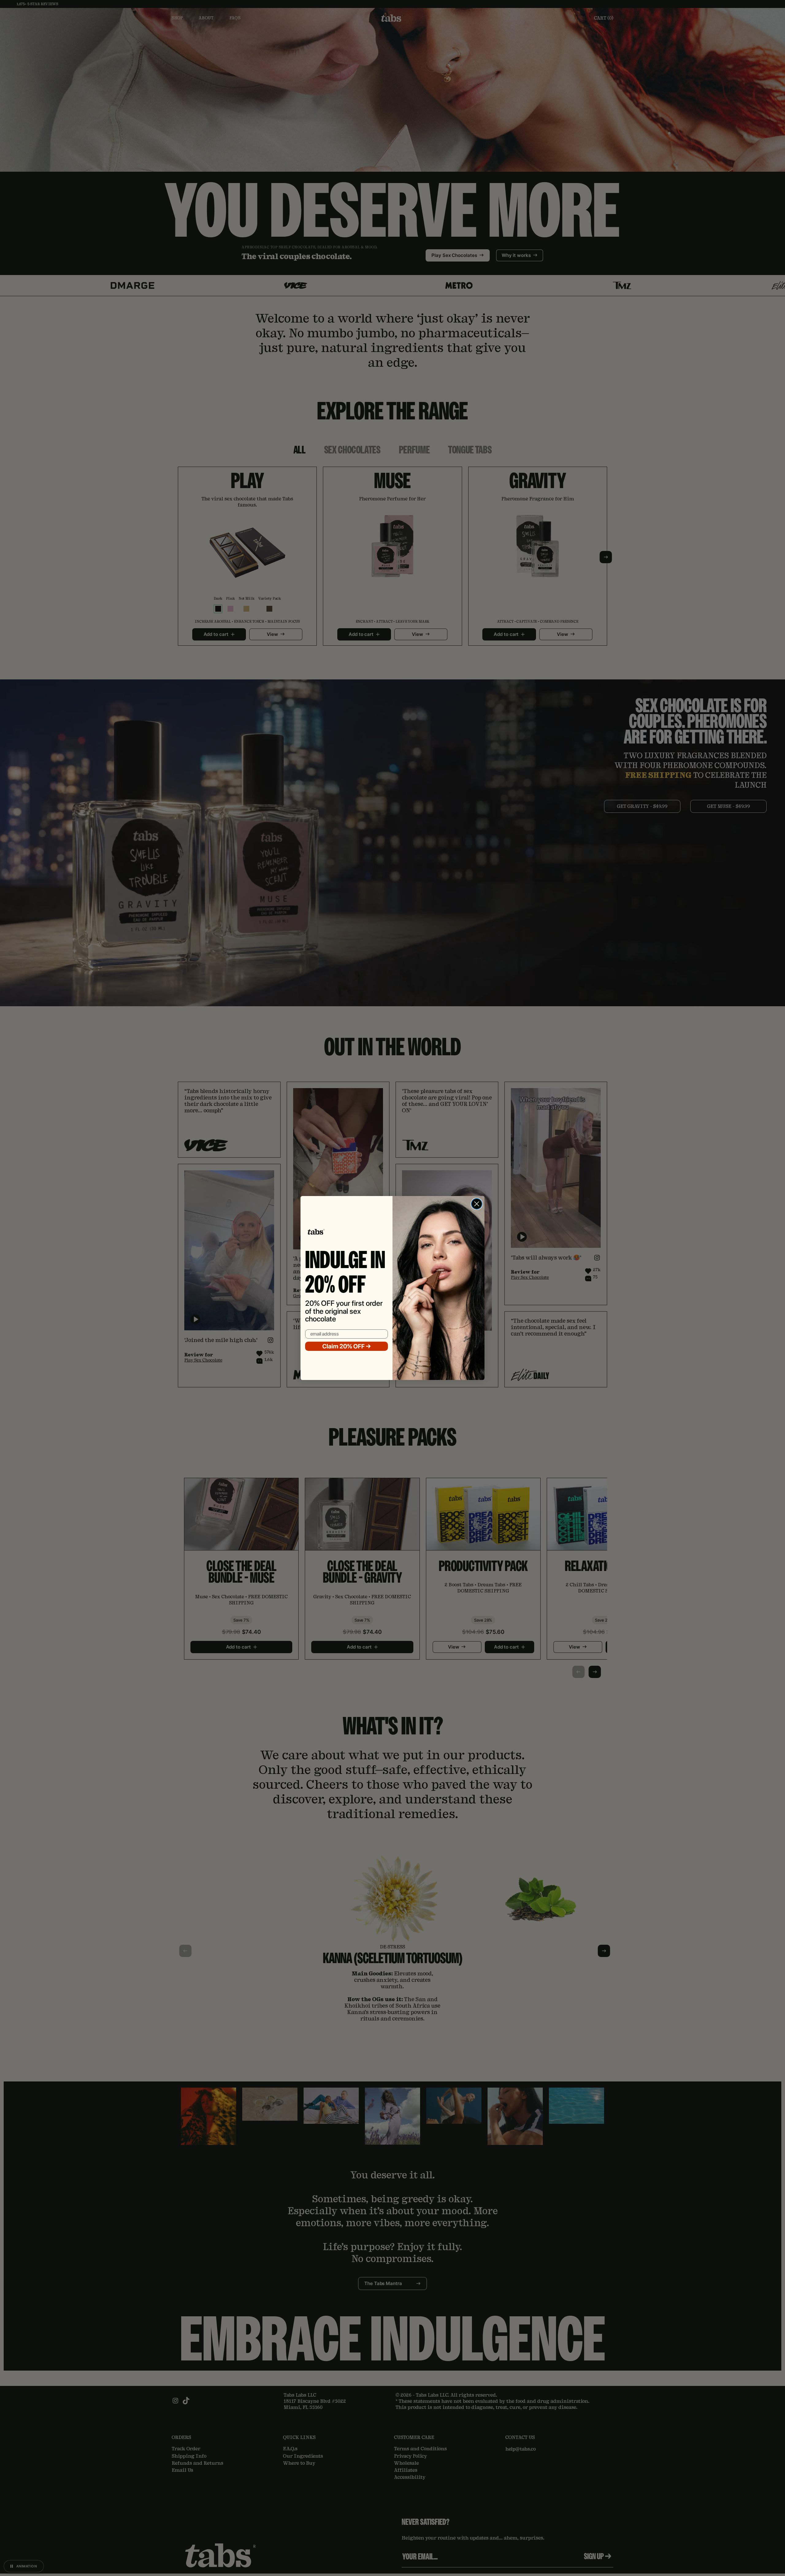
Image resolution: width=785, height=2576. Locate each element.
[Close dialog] (477, 1204)
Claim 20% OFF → (347, 1346)
